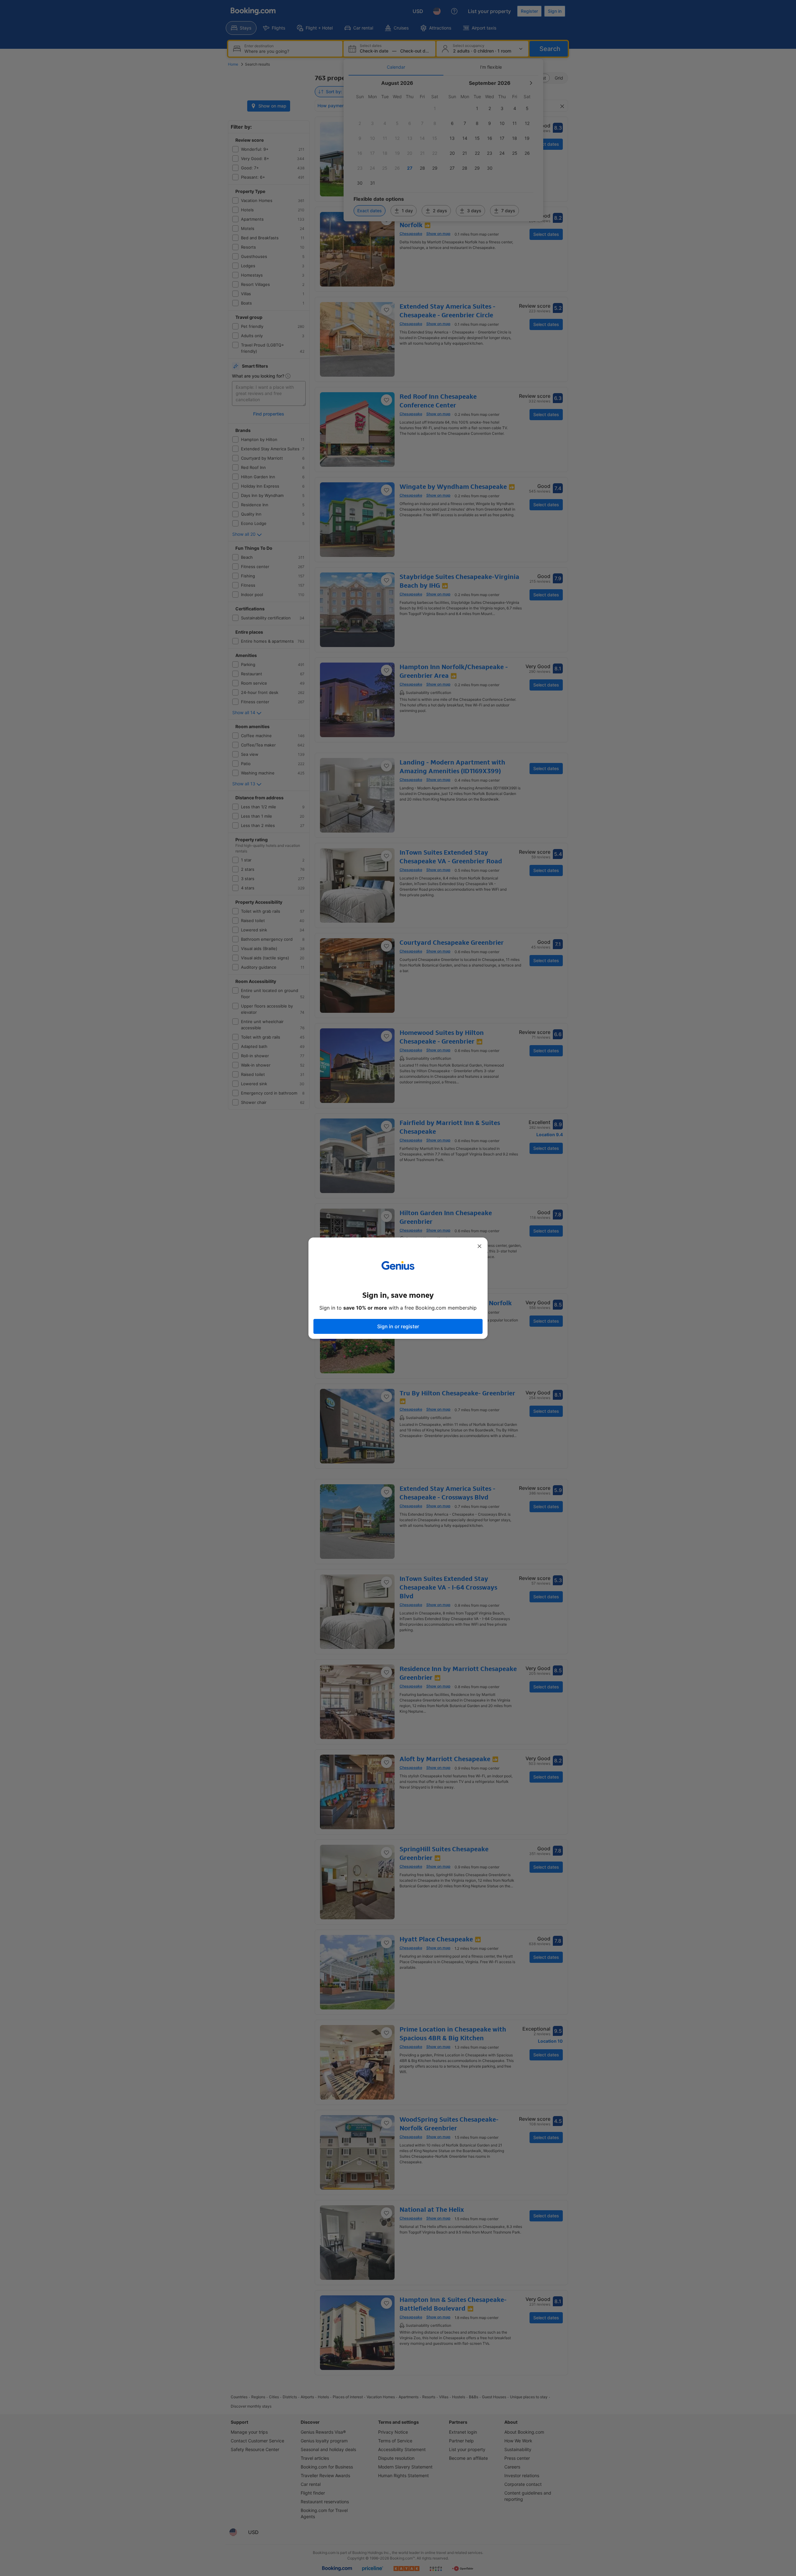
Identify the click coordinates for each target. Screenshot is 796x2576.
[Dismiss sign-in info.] (479, 1246)
